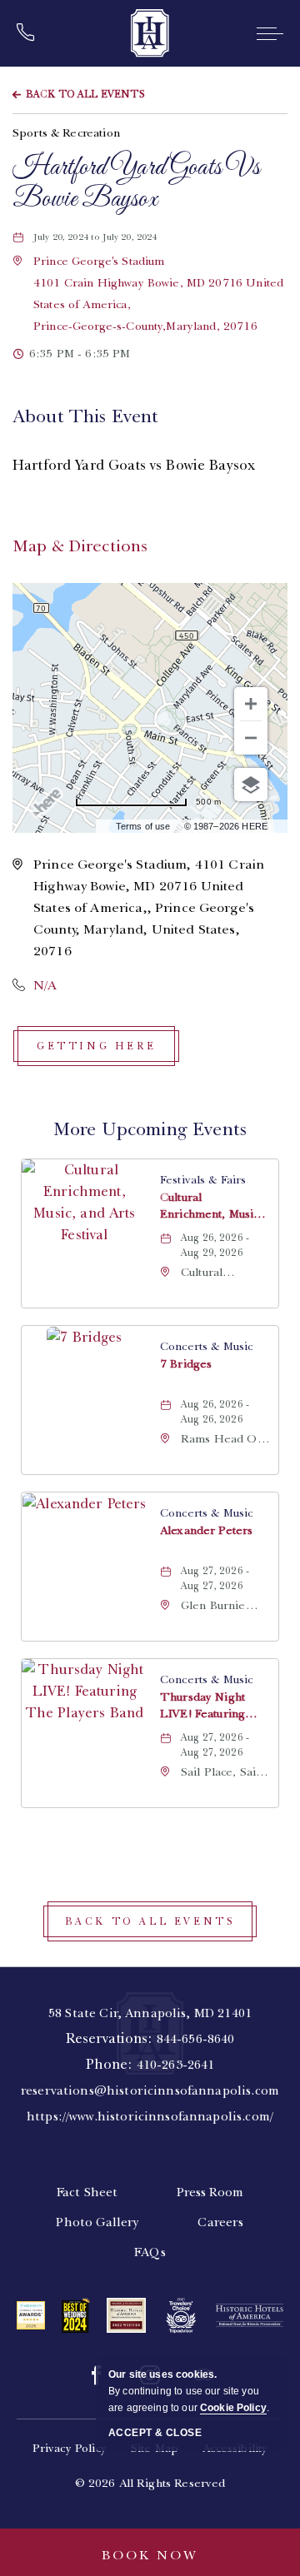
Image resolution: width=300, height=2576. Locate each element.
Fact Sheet (87, 2192)
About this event (85, 416)
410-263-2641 (176, 2065)
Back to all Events (85, 94)
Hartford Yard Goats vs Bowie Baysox (136, 184)
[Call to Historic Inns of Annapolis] (31, 33)
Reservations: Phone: (150, 2065)
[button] (96, 1046)
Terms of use (143, 826)
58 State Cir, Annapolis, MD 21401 (150, 2013)
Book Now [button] (150, 2555)
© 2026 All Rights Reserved (150, 2483)
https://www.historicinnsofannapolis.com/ (150, 2116)
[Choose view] (251, 785)
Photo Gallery (97, 2222)
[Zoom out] (251, 738)
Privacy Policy (70, 2448)
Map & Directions (80, 546)
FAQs (150, 2252)
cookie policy (233, 2408)
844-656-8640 (196, 2039)
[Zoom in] (251, 704)
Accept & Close (155, 2433)
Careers (220, 2222)
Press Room (210, 2192)
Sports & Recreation (66, 133)
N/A (45, 985)
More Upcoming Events (150, 1129)
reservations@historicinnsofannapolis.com (150, 2090)
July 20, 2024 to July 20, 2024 (105, 237)
